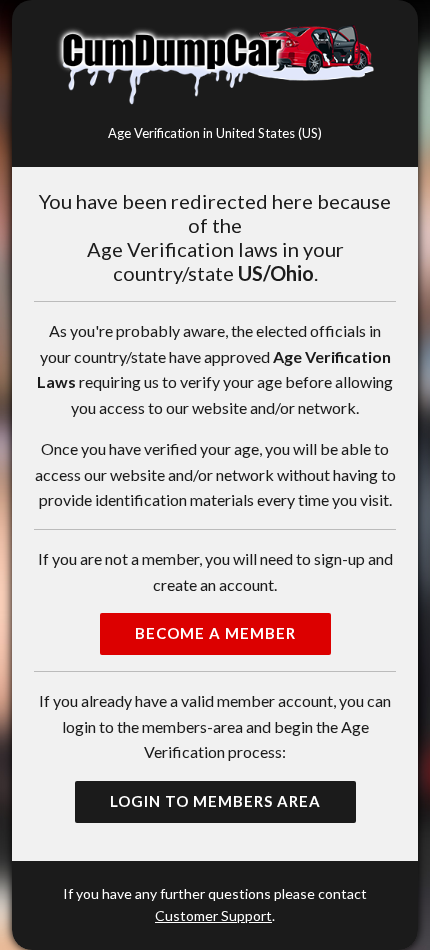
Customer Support (213, 915)
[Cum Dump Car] (215, 64)
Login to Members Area (215, 801)
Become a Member (215, 633)
